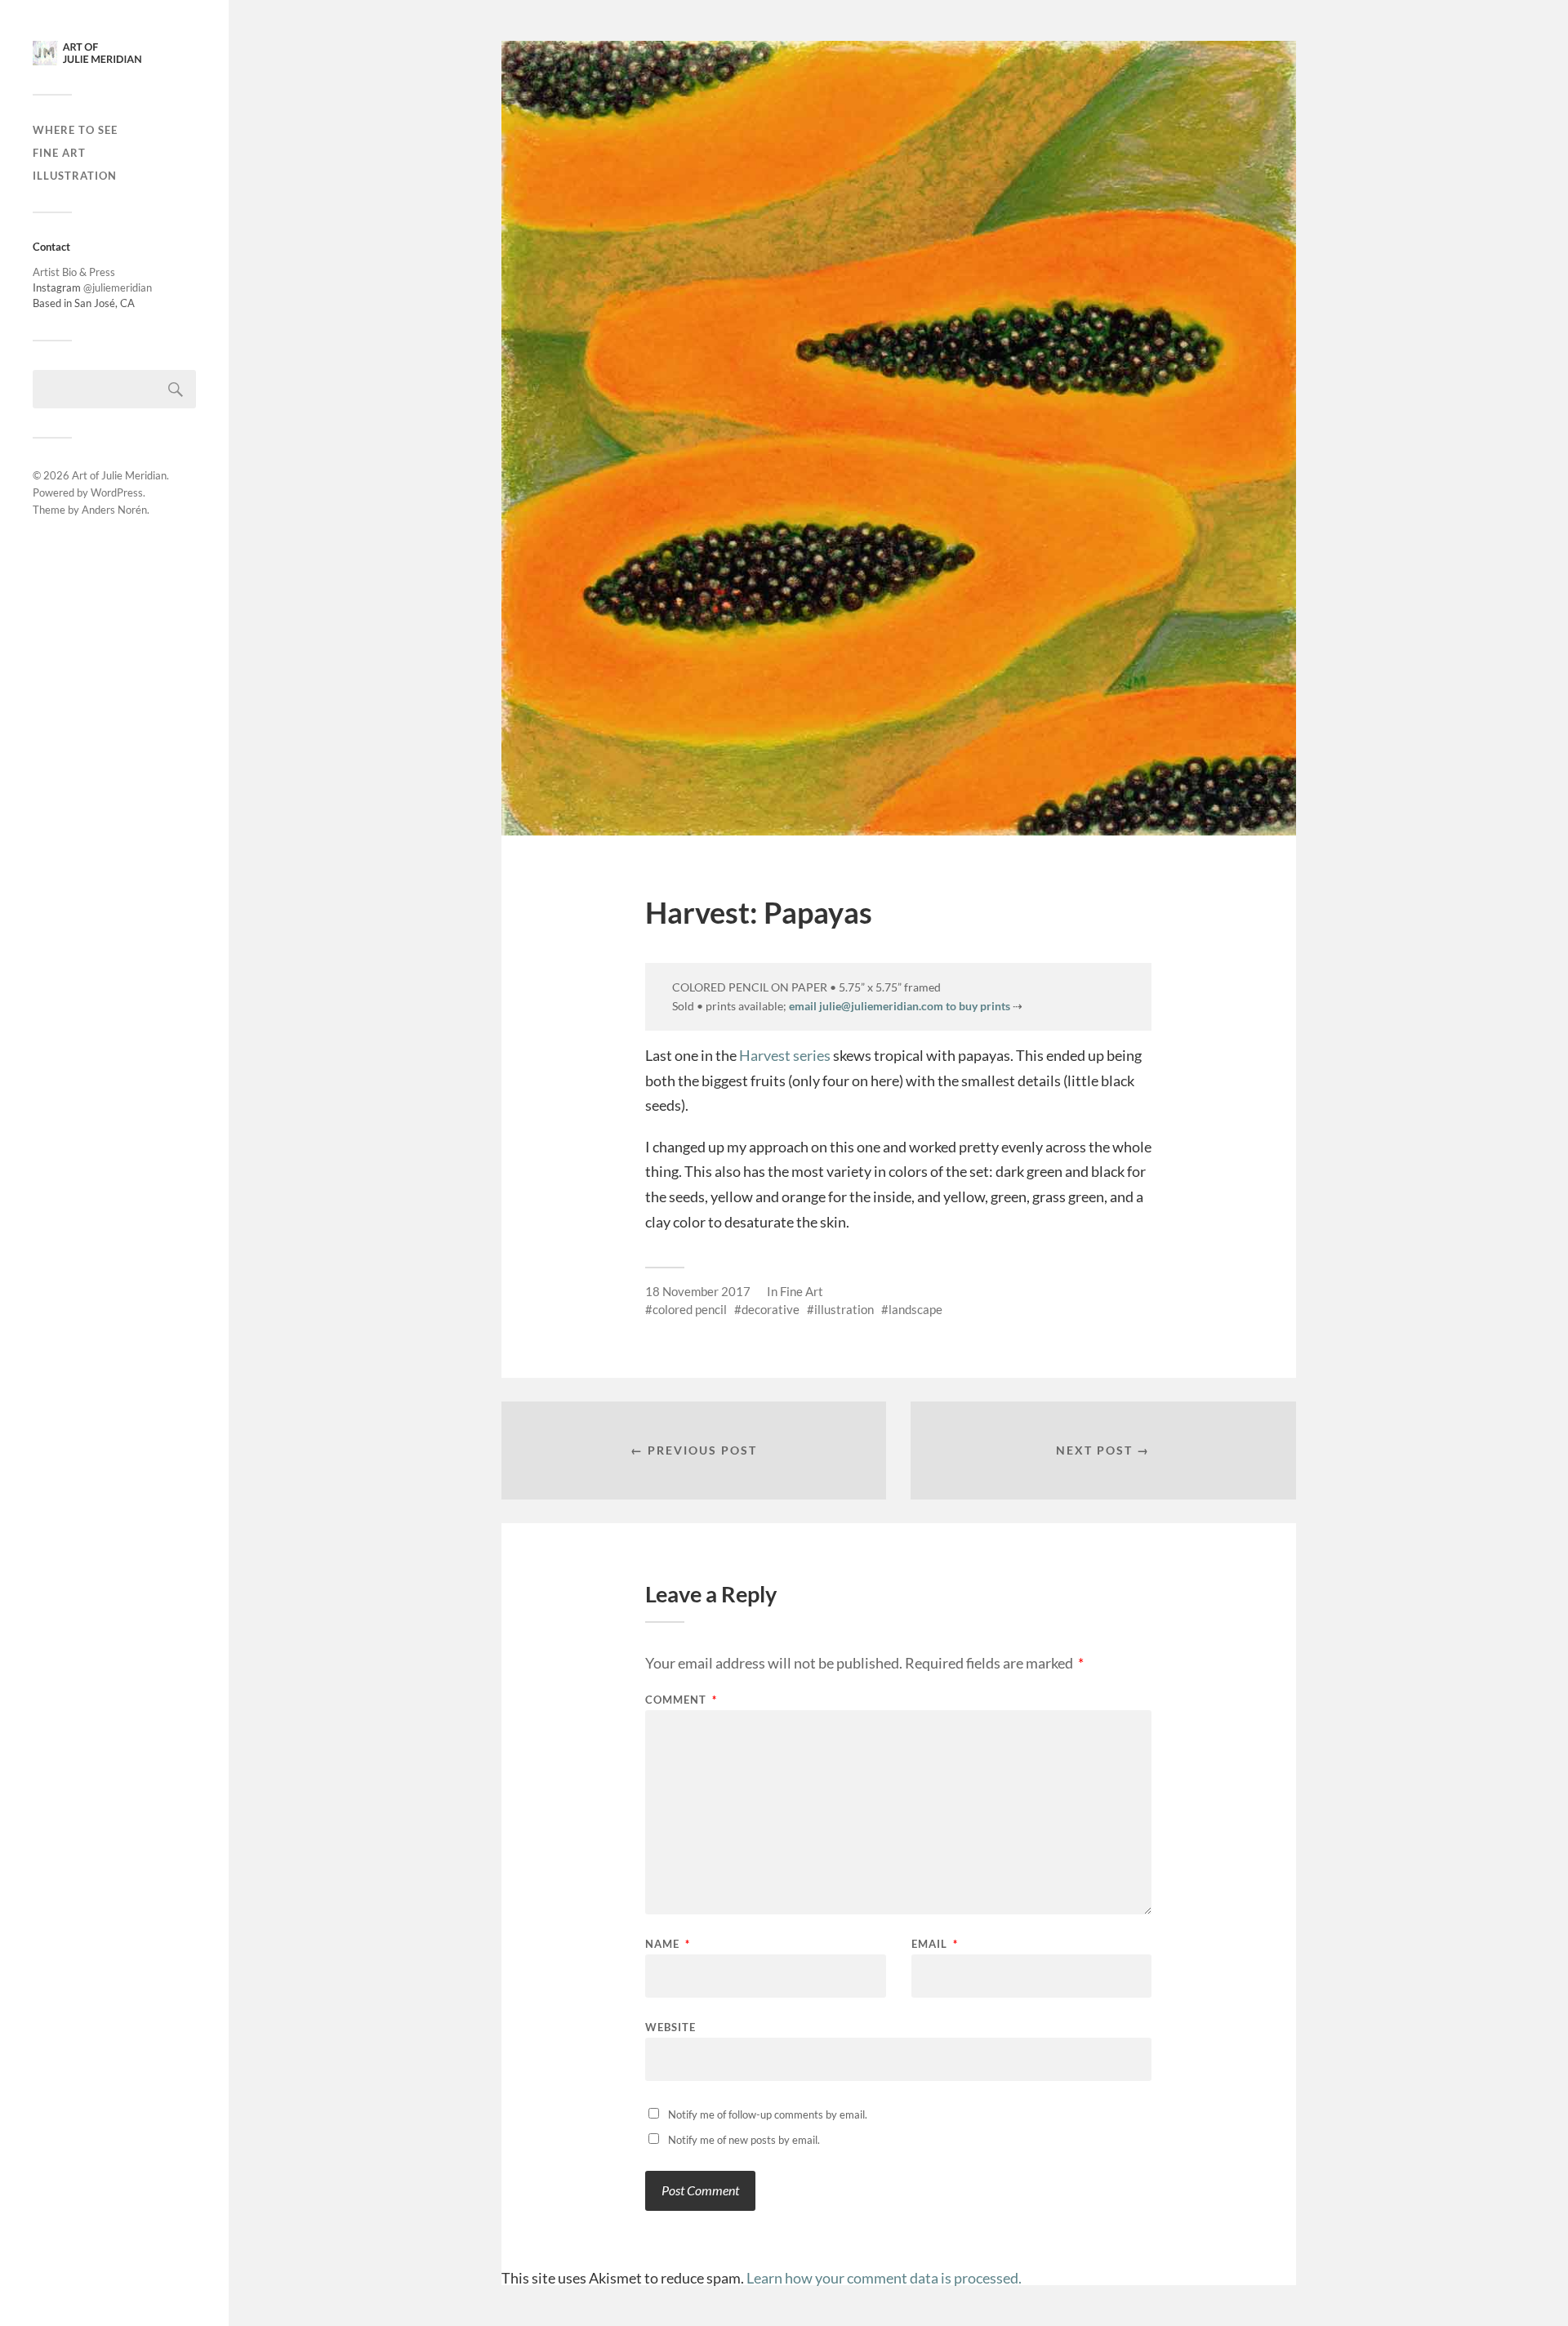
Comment (681, 1700)
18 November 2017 (698, 1291)
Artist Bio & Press (74, 272)
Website (670, 2027)
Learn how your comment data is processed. (884, 2278)
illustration (844, 1309)
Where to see (75, 130)
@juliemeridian (118, 287)
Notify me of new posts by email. (744, 2140)
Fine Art (59, 153)
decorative (771, 1309)
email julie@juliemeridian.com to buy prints (900, 1006)
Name (668, 1944)
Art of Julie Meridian (119, 475)
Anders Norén (114, 510)
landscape (915, 1309)
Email (935, 1944)
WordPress (117, 492)
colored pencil (690, 1309)
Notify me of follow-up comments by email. (768, 2114)
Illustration (75, 176)
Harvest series (785, 1055)
